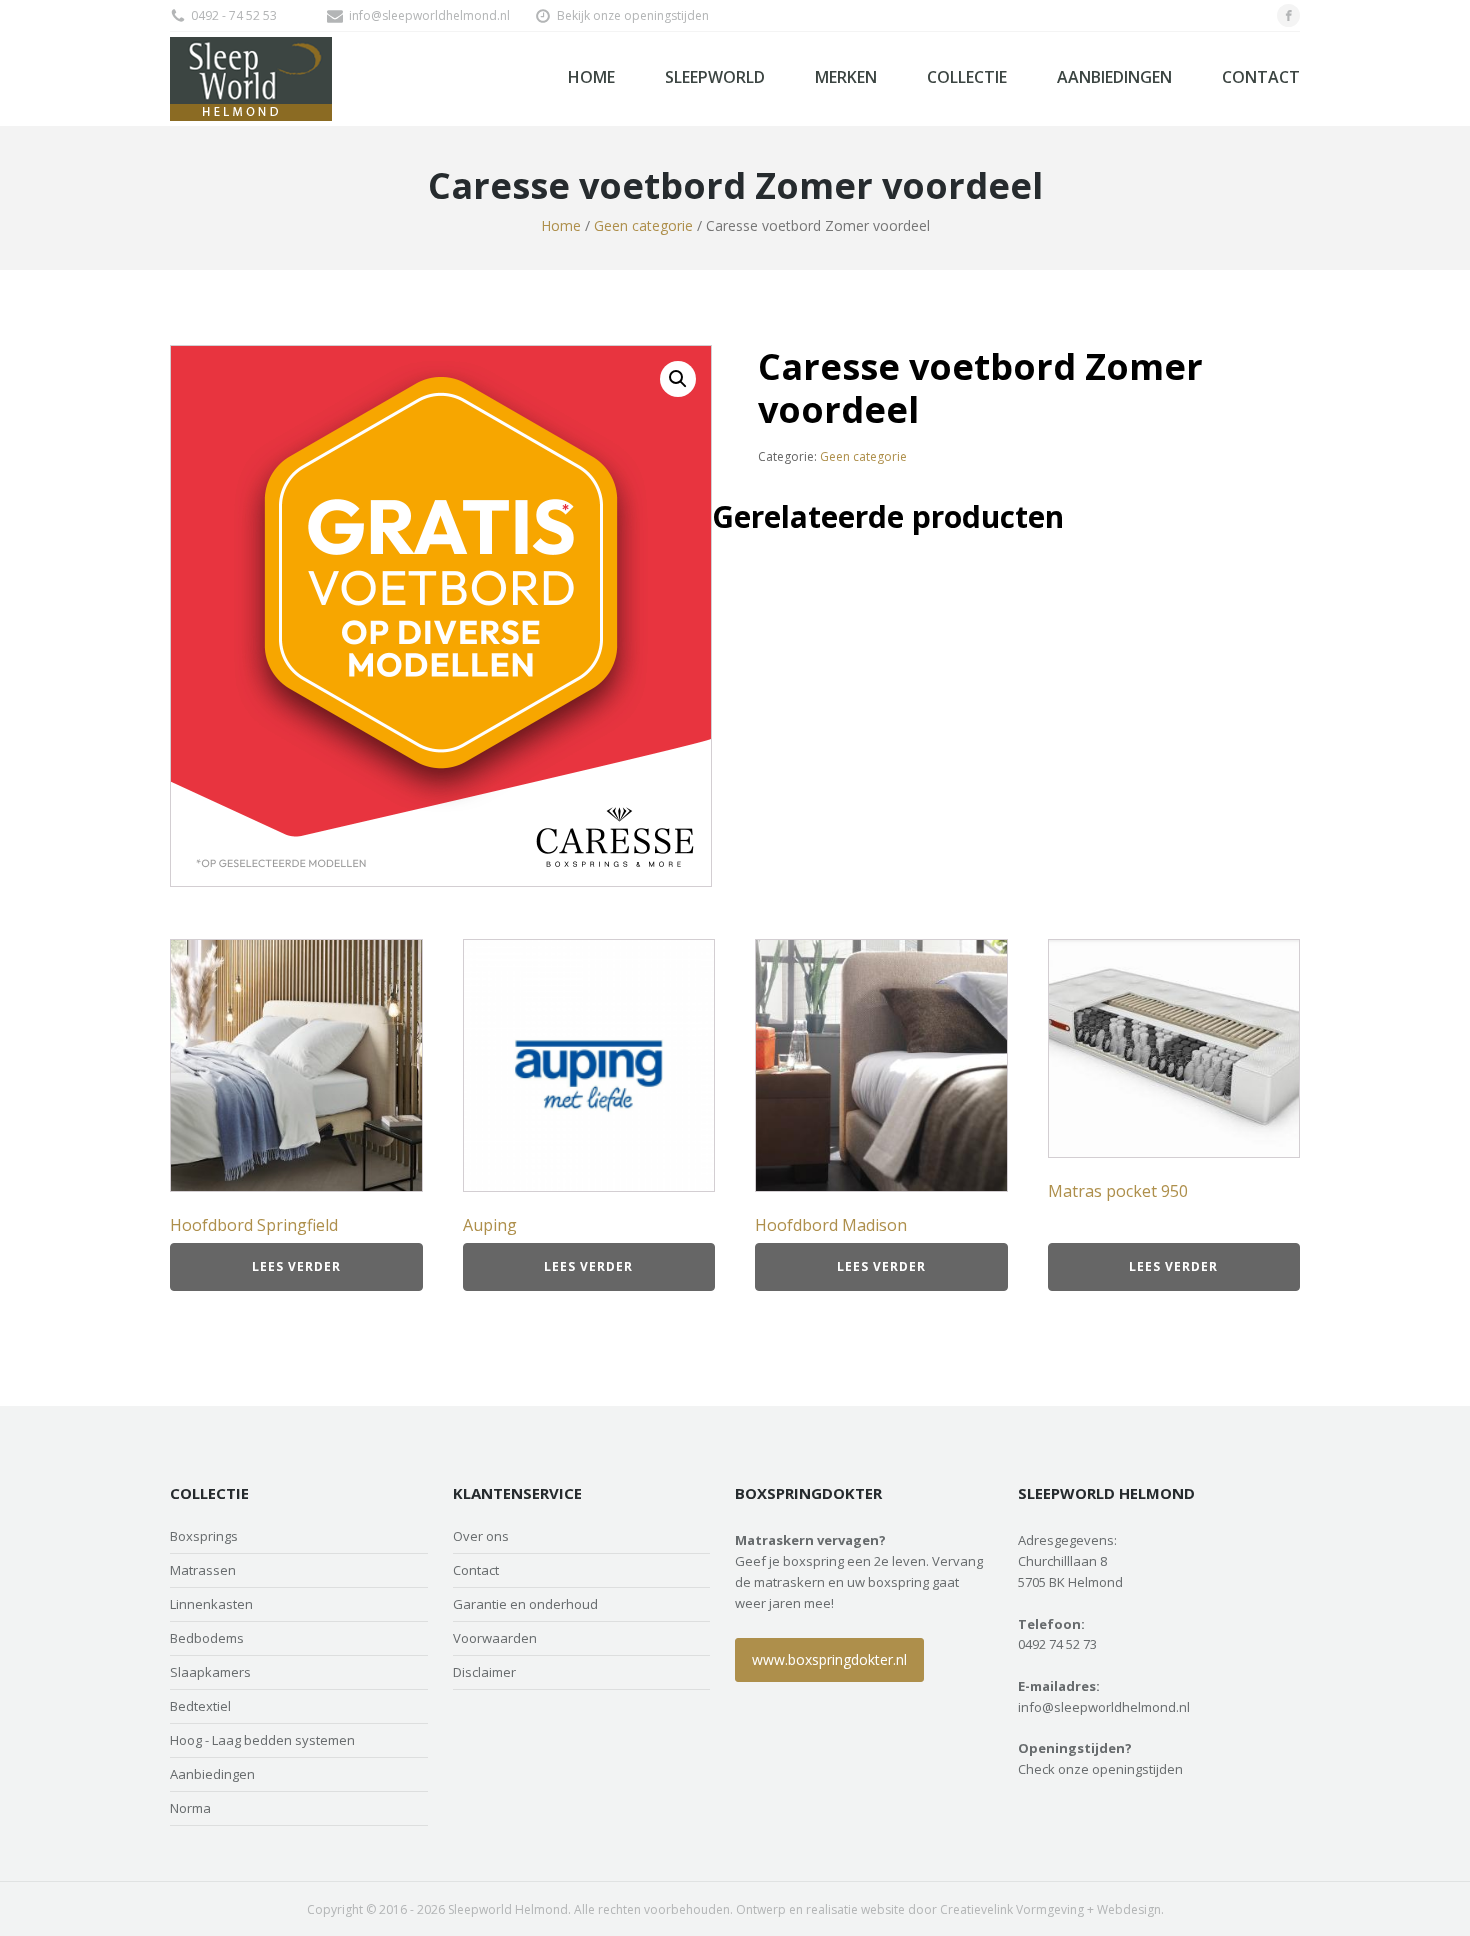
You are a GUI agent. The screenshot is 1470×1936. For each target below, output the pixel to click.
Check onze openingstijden (1100, 1769)
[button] (678, 379)
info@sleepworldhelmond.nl (429, 15)
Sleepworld (715, 77)
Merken (846, 77)
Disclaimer (484, 1672)
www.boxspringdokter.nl (829, 1659)
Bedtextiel (200, 1706)
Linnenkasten (211, 1604)
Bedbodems (207, 1638)
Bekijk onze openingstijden (633, 15)
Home (591, 77)
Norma (190, 1808)
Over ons (481, 1536)
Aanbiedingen (1114, 77)
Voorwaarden (495, 1638)
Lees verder (296, 1266)
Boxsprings (204, 1536)
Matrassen (203, 1570)
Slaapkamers (210, 1672)
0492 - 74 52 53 (234, 15)
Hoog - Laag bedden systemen (262, 1740)
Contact (1261, 77)
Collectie (967, 77)
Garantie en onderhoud (525, 1604)
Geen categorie (643, 225)
